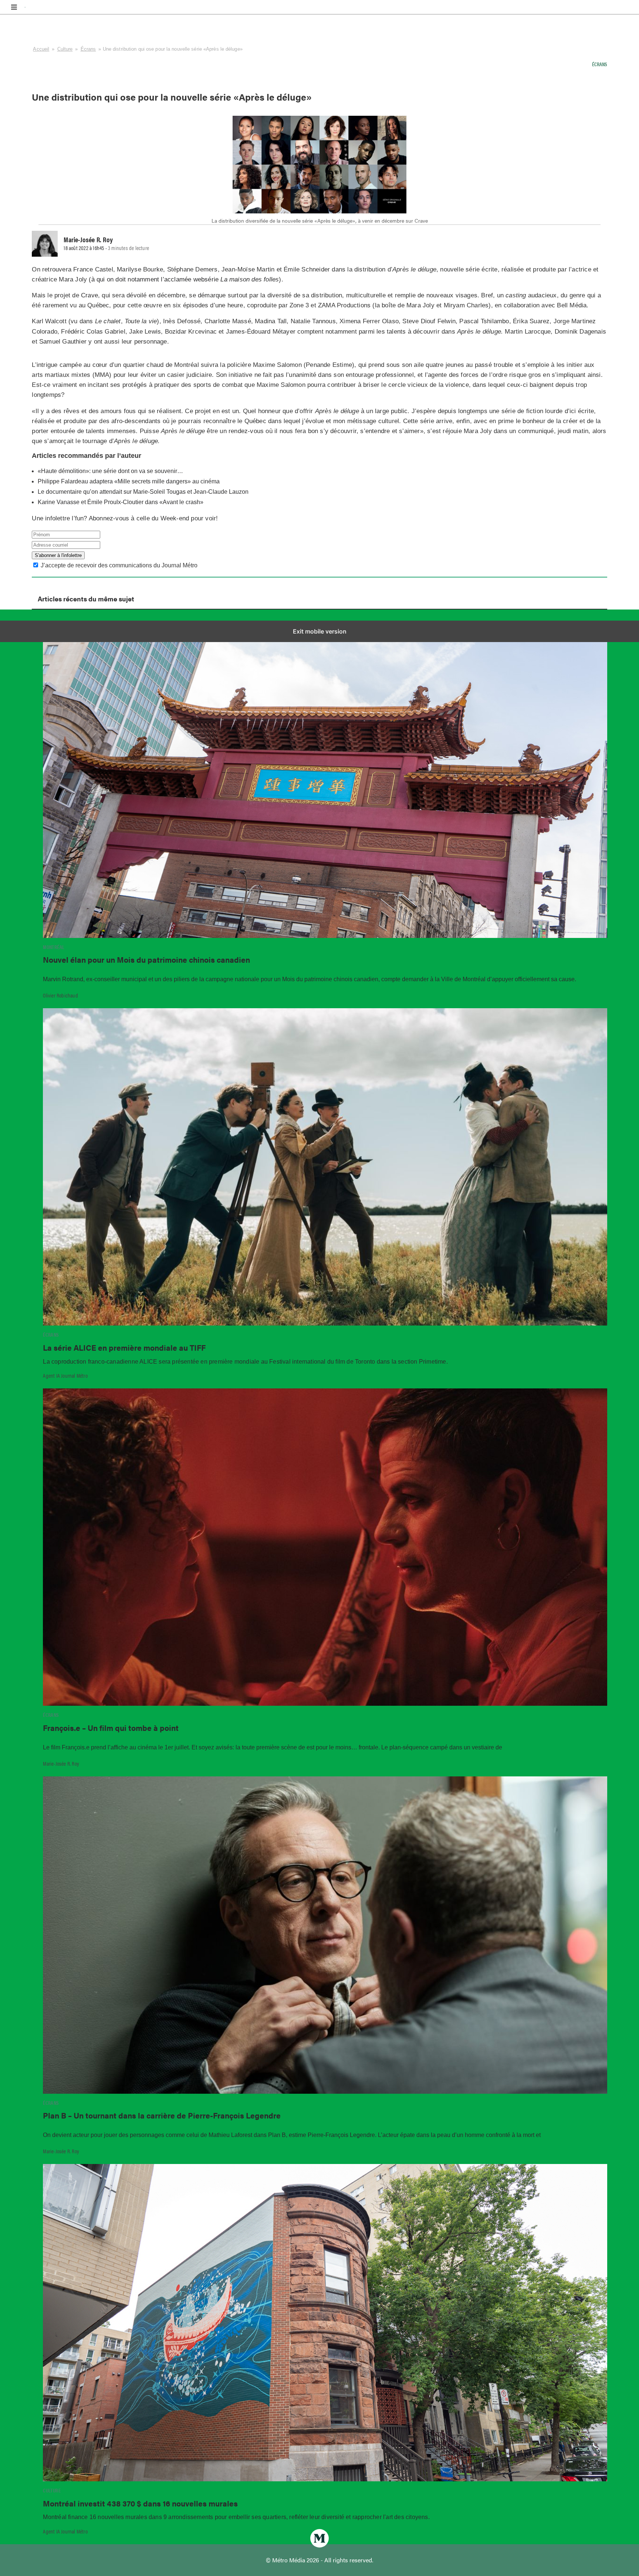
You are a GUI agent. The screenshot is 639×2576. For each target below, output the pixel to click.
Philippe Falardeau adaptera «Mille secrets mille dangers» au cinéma (129, 481)
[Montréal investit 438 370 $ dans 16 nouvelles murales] (325, 2323)
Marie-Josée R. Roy (61, 1763)
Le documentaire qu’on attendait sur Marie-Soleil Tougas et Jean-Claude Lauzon (144, 492)
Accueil (41, 49)
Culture (65, 49)
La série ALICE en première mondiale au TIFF (124, 1347)
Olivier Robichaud (60, 995)
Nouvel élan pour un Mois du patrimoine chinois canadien (146, 959)
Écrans (88, 49)
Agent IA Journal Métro (65, 1375)
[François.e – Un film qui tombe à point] (325, 1547)
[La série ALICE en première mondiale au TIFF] (325, 1167)
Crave (89, 295)
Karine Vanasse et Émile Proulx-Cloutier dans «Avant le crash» (121, 502)
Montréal (54, 947)
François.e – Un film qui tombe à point (111, 1728)
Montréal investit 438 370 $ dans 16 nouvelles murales (140, 2503)
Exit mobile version (320, 631)
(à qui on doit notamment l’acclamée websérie (184, 279)
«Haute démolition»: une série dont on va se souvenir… (110, 471)
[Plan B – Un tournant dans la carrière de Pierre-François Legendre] (325, 1935)
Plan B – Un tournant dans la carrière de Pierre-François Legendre (162, 2115)
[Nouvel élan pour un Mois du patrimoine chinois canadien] (325, 779)
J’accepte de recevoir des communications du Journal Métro (119, 565)
